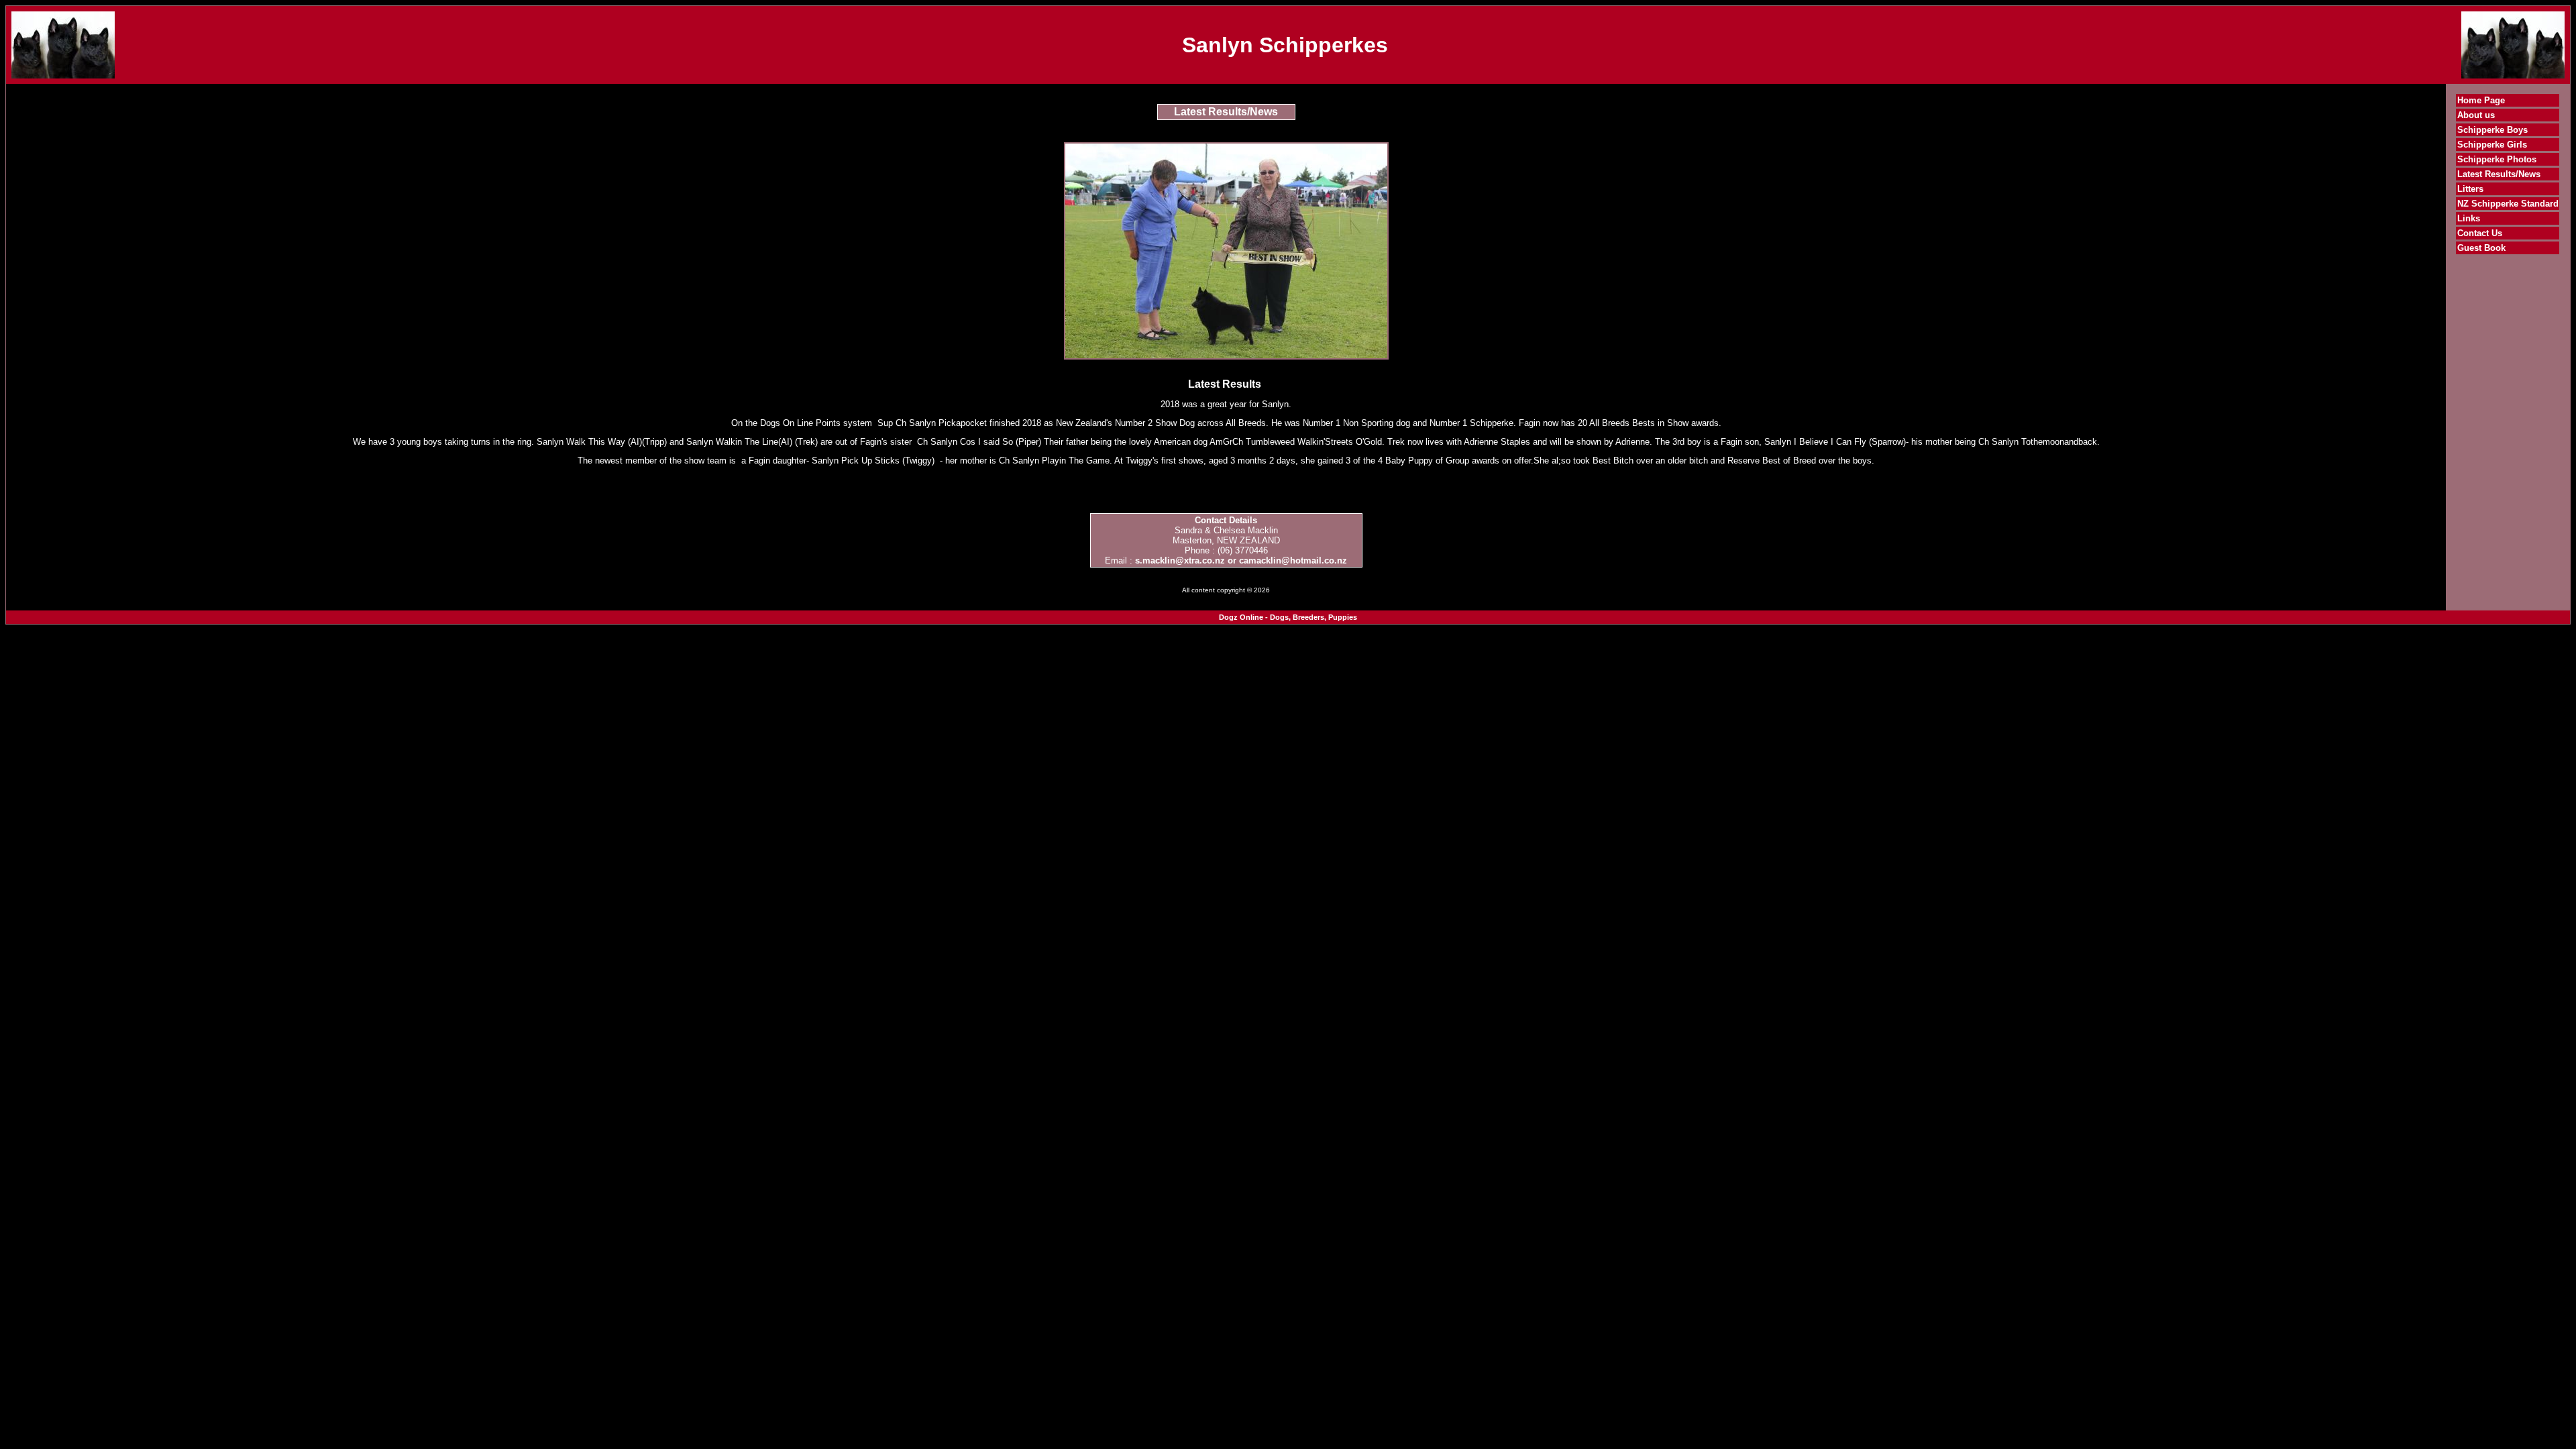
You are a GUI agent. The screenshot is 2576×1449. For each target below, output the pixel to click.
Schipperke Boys (2492, 130)
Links (2469, 218)
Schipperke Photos (2497, 159)
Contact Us (2480, 233)
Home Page (2481, 100)
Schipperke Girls (2492, 145)
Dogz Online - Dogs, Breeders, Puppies (1288, 617)
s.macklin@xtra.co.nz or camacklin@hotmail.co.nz (1241, 560)
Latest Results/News (2499, 174)
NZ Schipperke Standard (2508, 204)
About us (2476, 115)
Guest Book (2481, 248)
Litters (2470, 189)
